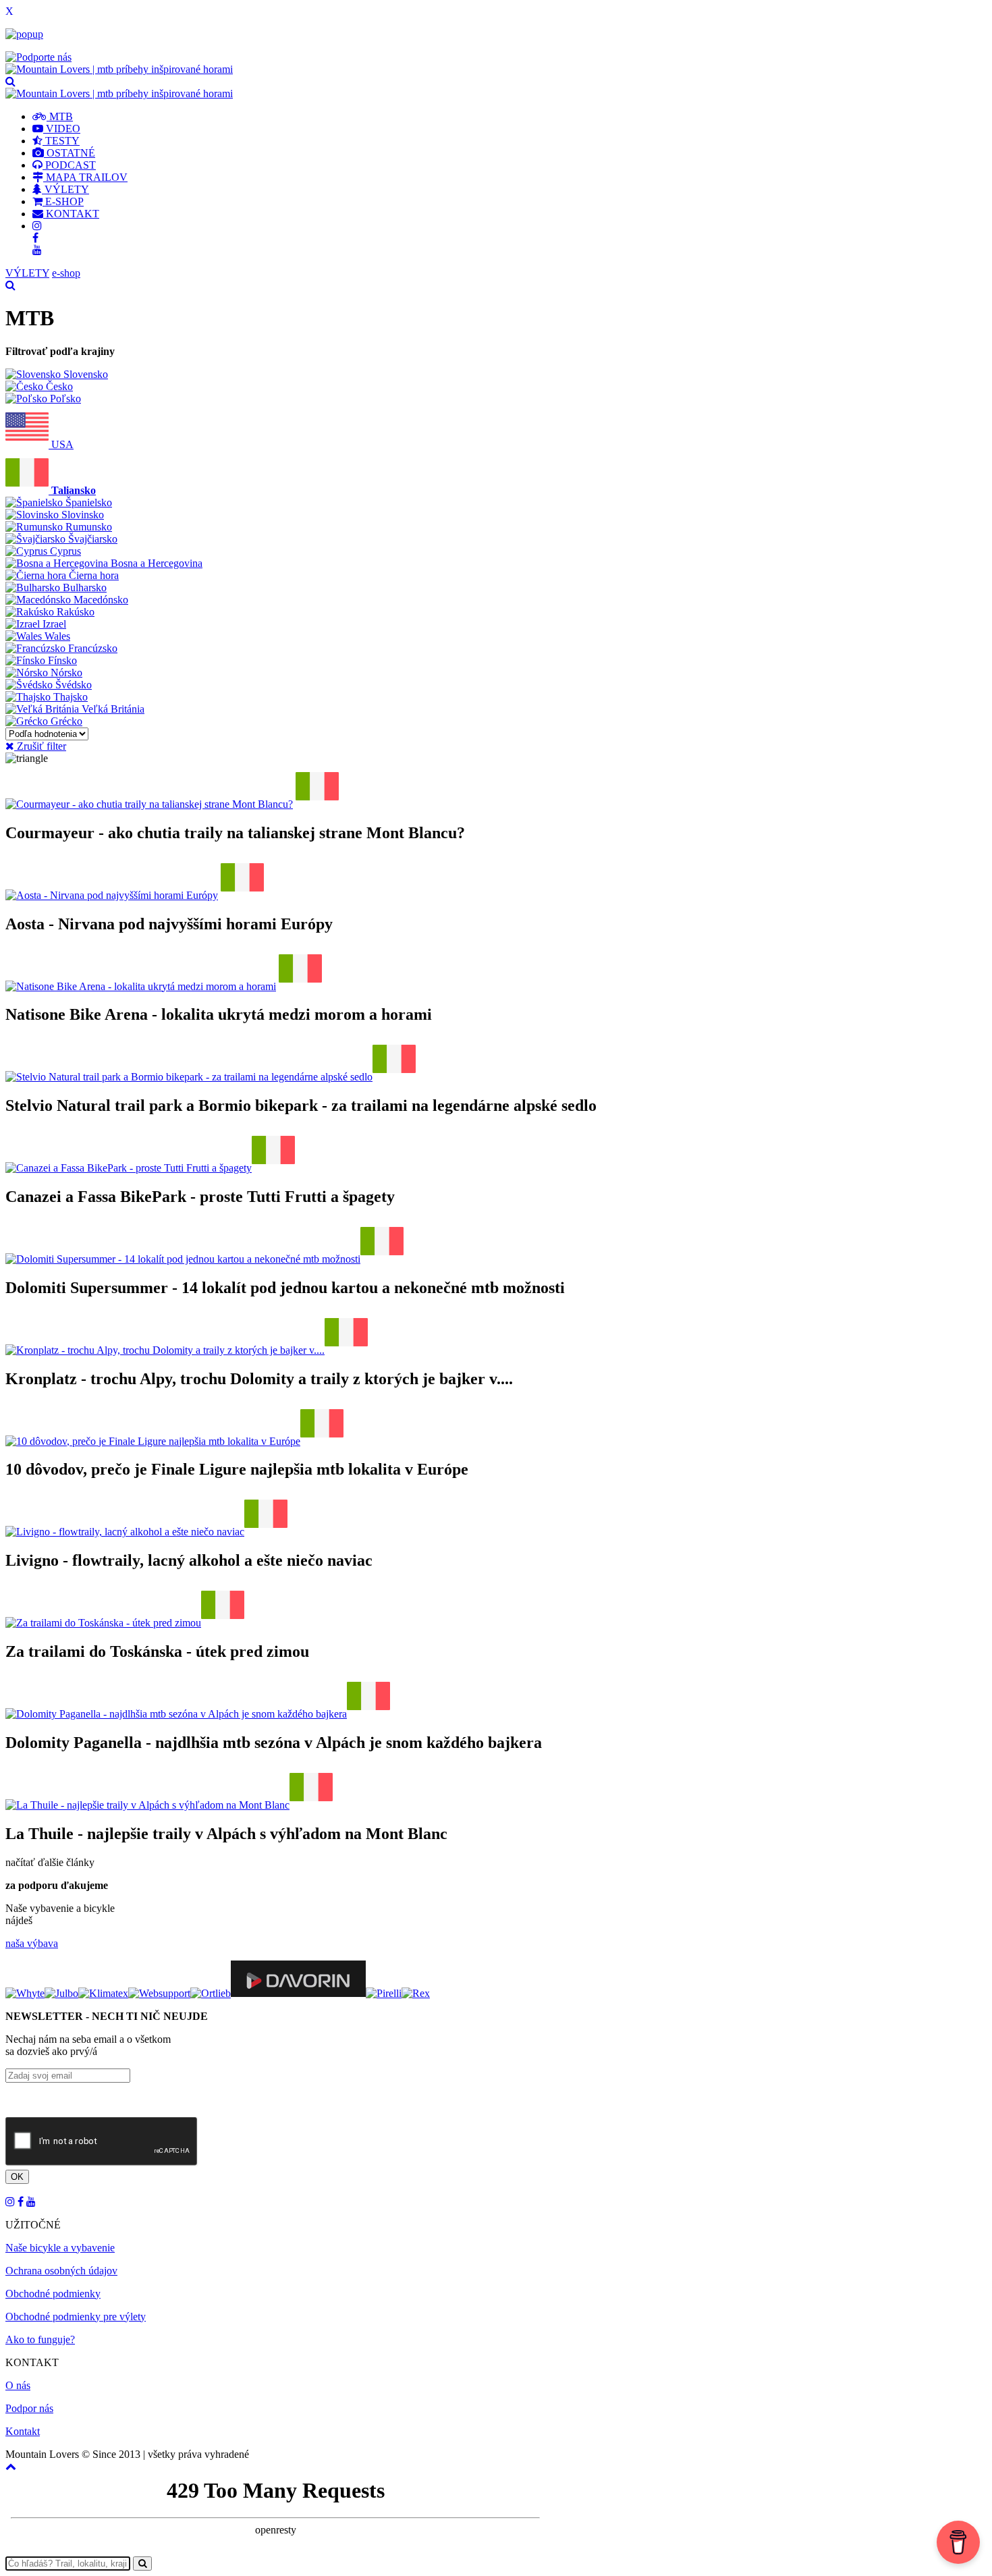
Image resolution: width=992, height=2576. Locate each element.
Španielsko (87, 502)
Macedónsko (100, 600)
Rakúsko (74, 612)
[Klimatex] (103, 1993)
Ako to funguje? (40, 2339)
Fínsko (61, 660)
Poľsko (64, 399)
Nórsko (65, 673)
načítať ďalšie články (50, 1862)
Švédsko (72, 685)
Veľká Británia (112, 709)
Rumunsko (87, 527)
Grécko (65, 721)
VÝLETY (65, 189)
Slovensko (84, 374)
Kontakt (23, 2431)
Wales (56, 636)
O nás (18, 2385)
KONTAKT (71, 214)
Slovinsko (81, 515)
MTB (60, 116)
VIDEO (62, 129)
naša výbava (32, 1943)
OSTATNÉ (70, 153)
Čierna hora (92, 575)
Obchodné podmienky (53, 2294)
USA (61, 444)
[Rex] (416, 1993)
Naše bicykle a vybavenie (60, 2248)
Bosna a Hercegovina (155, 563)
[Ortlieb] (211, 1993)
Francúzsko (91, 648)
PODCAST (69, 165)
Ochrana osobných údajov (61, 2271)
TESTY (61, 141)
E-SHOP (63, 201)
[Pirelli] (384, 1993)
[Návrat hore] (11, 2466)
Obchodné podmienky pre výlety (76, 2317)
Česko (58, 386)
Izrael (53, 624)
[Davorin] (298, 1993)
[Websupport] (159, 1993)
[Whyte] (25, 1993)
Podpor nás (29, 2408)
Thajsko (69, 697)
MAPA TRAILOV (85, 177)
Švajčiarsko (91, 539)
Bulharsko (83, 587)
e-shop (66, 273)
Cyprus (64, 551)
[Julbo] (61, 1993)
